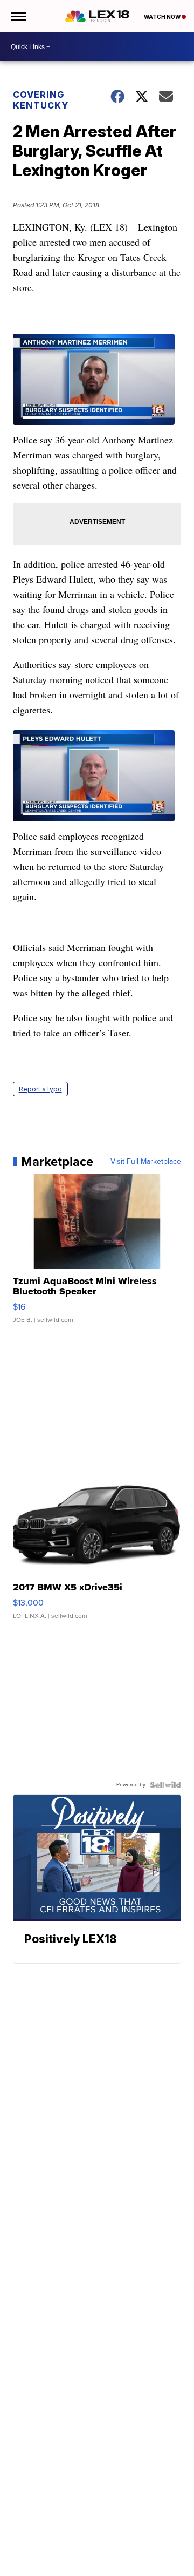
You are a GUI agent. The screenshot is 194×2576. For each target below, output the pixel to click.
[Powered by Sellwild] (165, 1785)
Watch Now (163, 17)
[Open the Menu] (18, 16)
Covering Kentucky (41, 100)
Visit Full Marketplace (146, 1162)
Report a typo (40, 1089)
